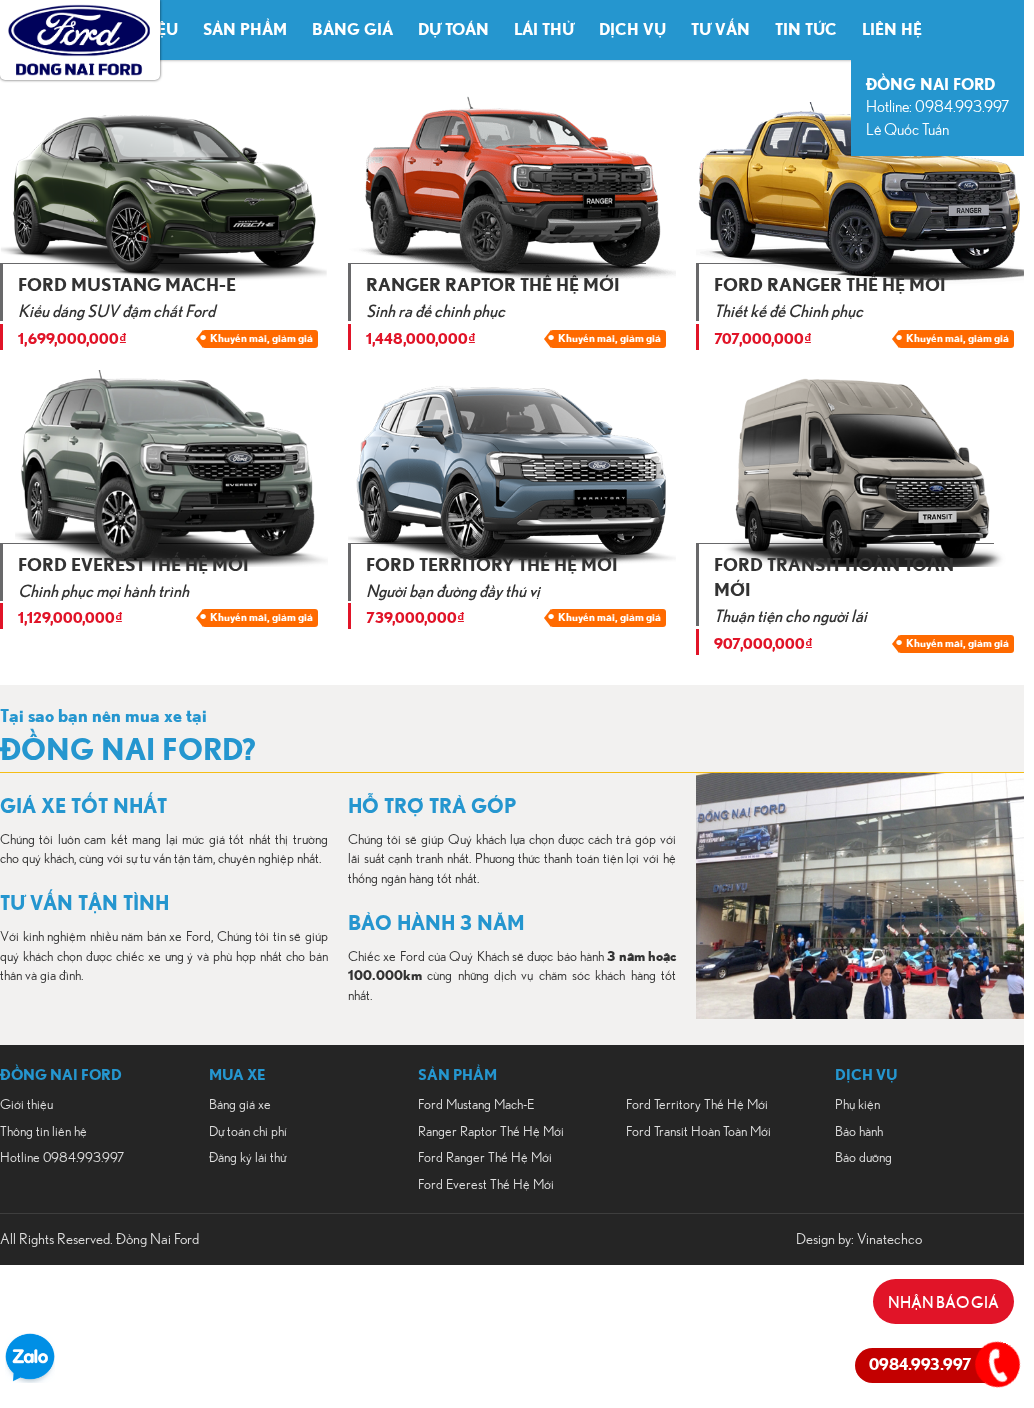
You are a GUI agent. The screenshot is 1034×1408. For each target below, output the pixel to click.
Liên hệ (892, 30)
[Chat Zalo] (30, 1378)
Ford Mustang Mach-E (476, 1105)
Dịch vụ (632, 30)
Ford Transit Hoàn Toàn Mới (698, 1132)
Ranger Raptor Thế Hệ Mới (491, 1132)
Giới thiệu (26, 1105)
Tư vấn (720, 30)
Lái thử (544, 30)
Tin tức (806, 30)
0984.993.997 (920, 1365)
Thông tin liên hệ (43, 1132)
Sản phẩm (245, 30)
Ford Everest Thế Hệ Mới (486, 1185)
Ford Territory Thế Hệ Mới (697, 1105)
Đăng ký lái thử (247, 1158)
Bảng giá (352, 30)
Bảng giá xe (240, 1105)
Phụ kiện (857, 1105)
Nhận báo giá (943, 1301)
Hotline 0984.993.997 (62, 1158)
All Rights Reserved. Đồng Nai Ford (99, 1239)
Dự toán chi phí (248, 1132)
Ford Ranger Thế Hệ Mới (485, 1158)
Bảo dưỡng (863, 1158)
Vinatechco (889, 1239)
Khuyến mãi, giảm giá (261, 338)
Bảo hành (859, 1132)
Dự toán (453, 30)
